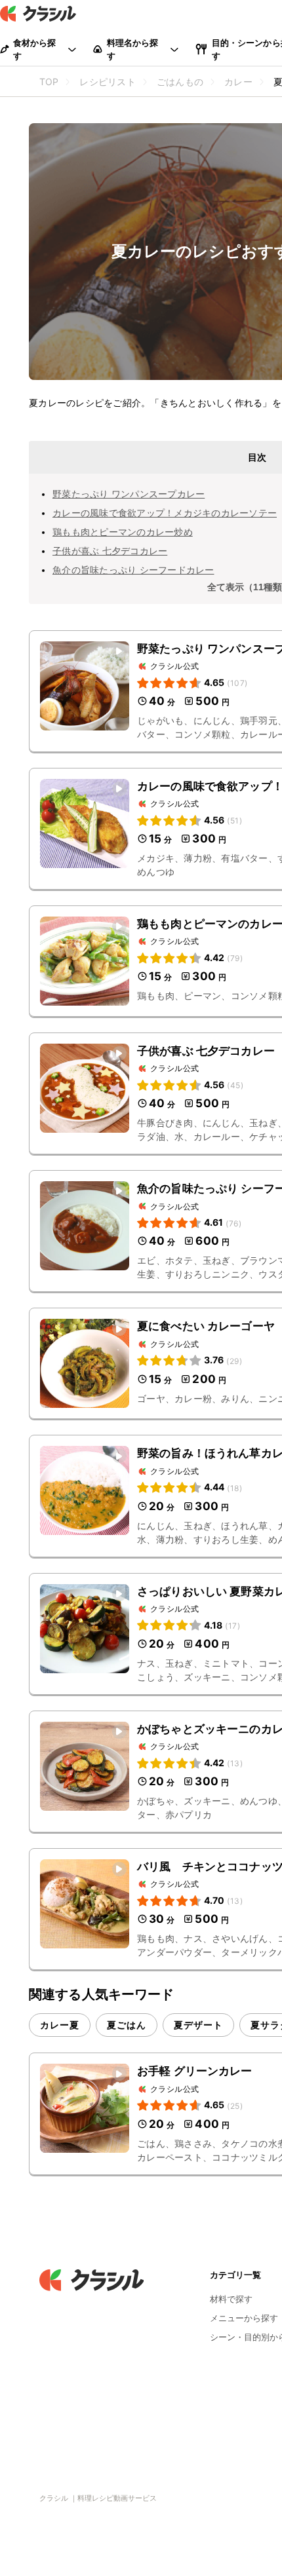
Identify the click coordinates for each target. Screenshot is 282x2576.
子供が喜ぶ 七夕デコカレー (110, 551)
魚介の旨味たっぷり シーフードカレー (133, 570)
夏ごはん (127, 2025)
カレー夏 (60, 2025)
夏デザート (198, 2025)
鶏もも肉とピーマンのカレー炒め (123, 532)
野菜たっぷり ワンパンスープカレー (129, 494)
